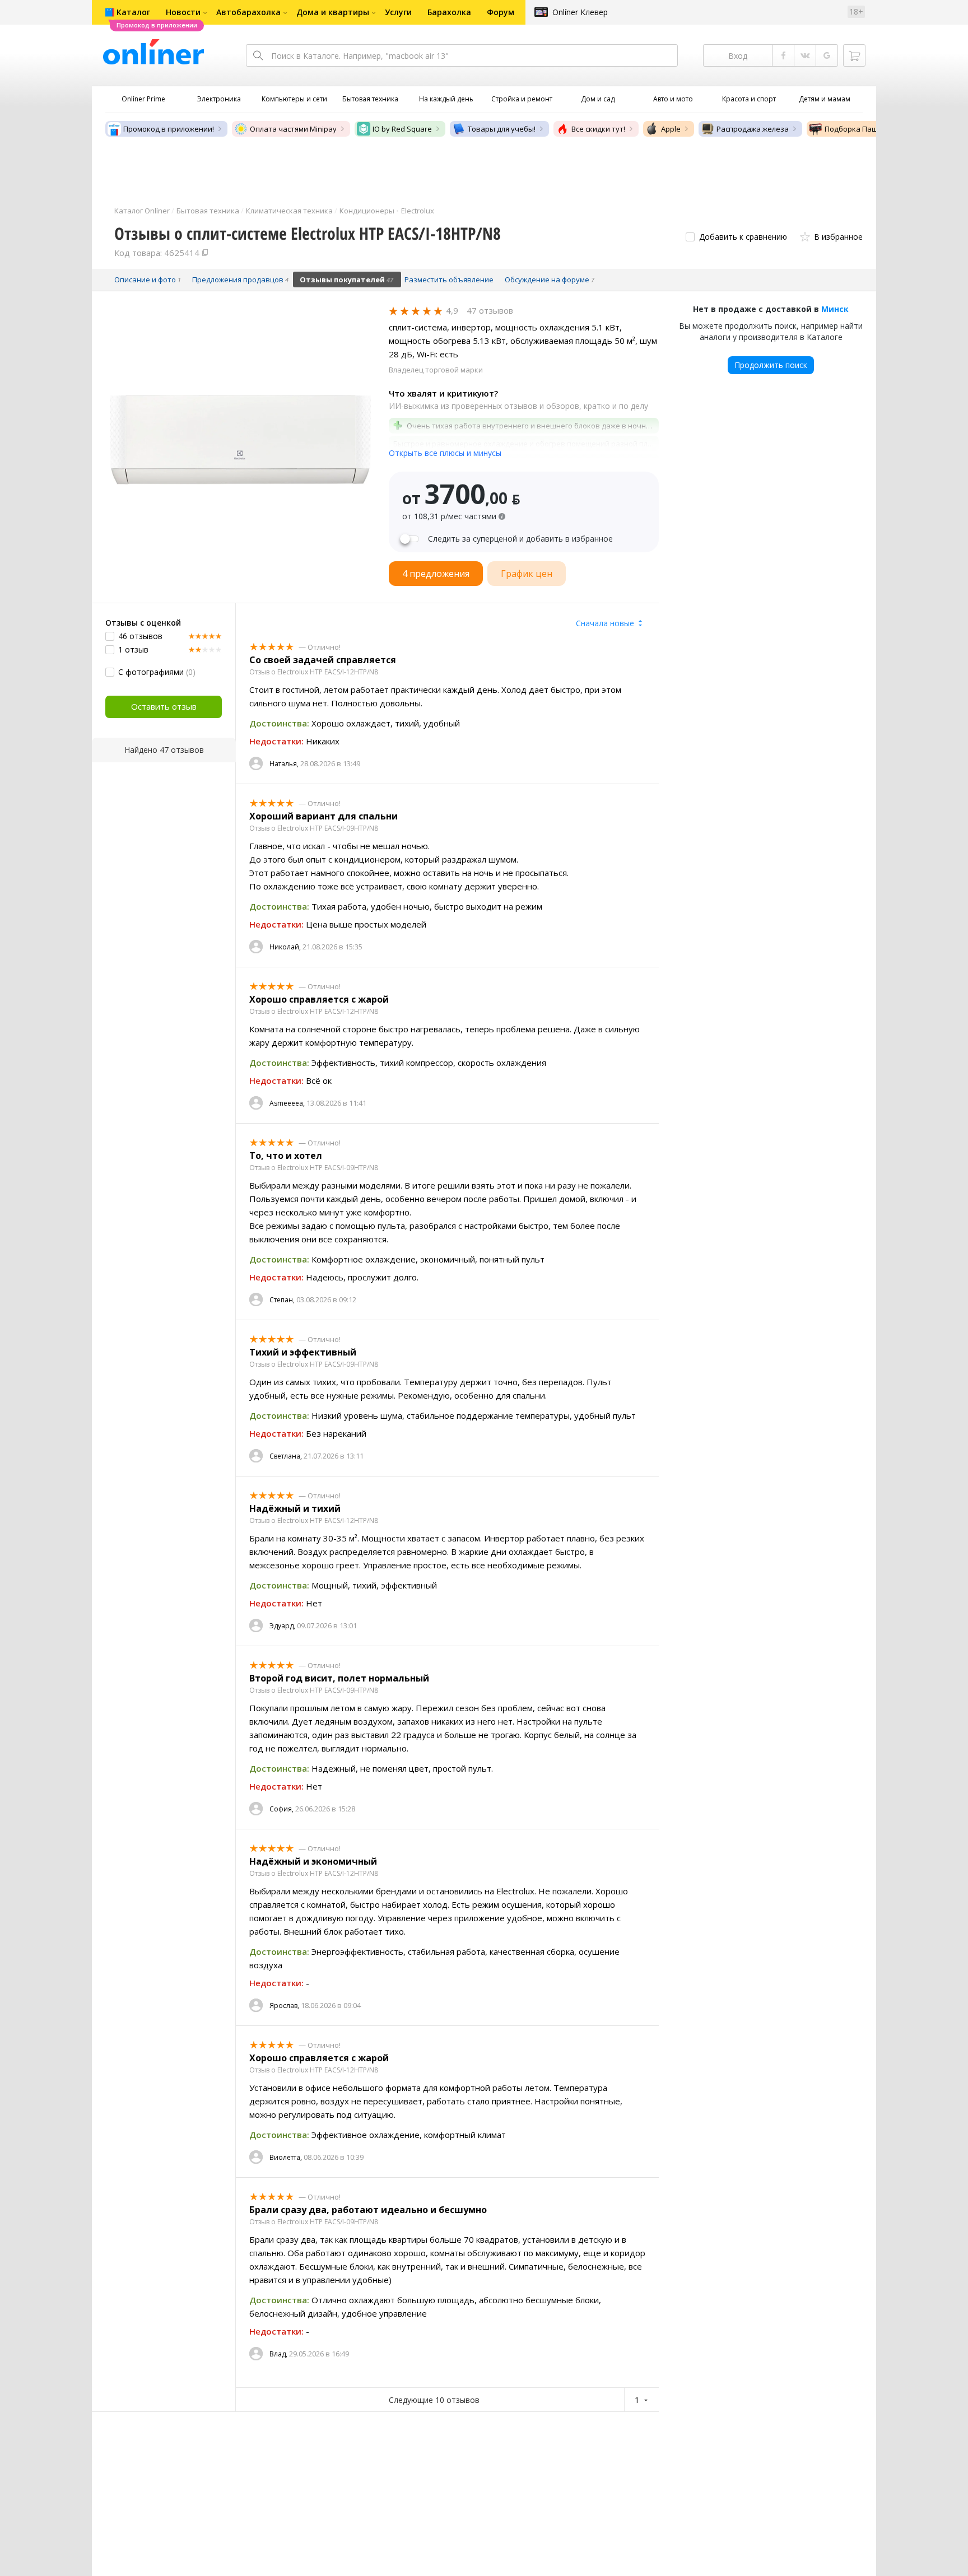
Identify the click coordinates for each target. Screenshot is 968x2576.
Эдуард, (282, 1626)
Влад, (278, 2354)
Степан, (282, 1300)
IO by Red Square (402, 129)
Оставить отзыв (164, 706)
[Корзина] (854, 55)
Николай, (285, 947)
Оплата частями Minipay (293, 129)
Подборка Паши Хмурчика (872, 129)
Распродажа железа (753, 129)
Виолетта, (286, 2157)
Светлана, (286, 1456)
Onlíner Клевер (580, 12)
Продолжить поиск (771, 365)
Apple (671, 129)
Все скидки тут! (598, 129)
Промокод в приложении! (169, 129)
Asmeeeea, (287, 1103)
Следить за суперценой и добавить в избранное (520, 539)
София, (281, 1809)
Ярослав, (284, 2006)
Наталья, (284, 764)
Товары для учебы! (502, 129)
